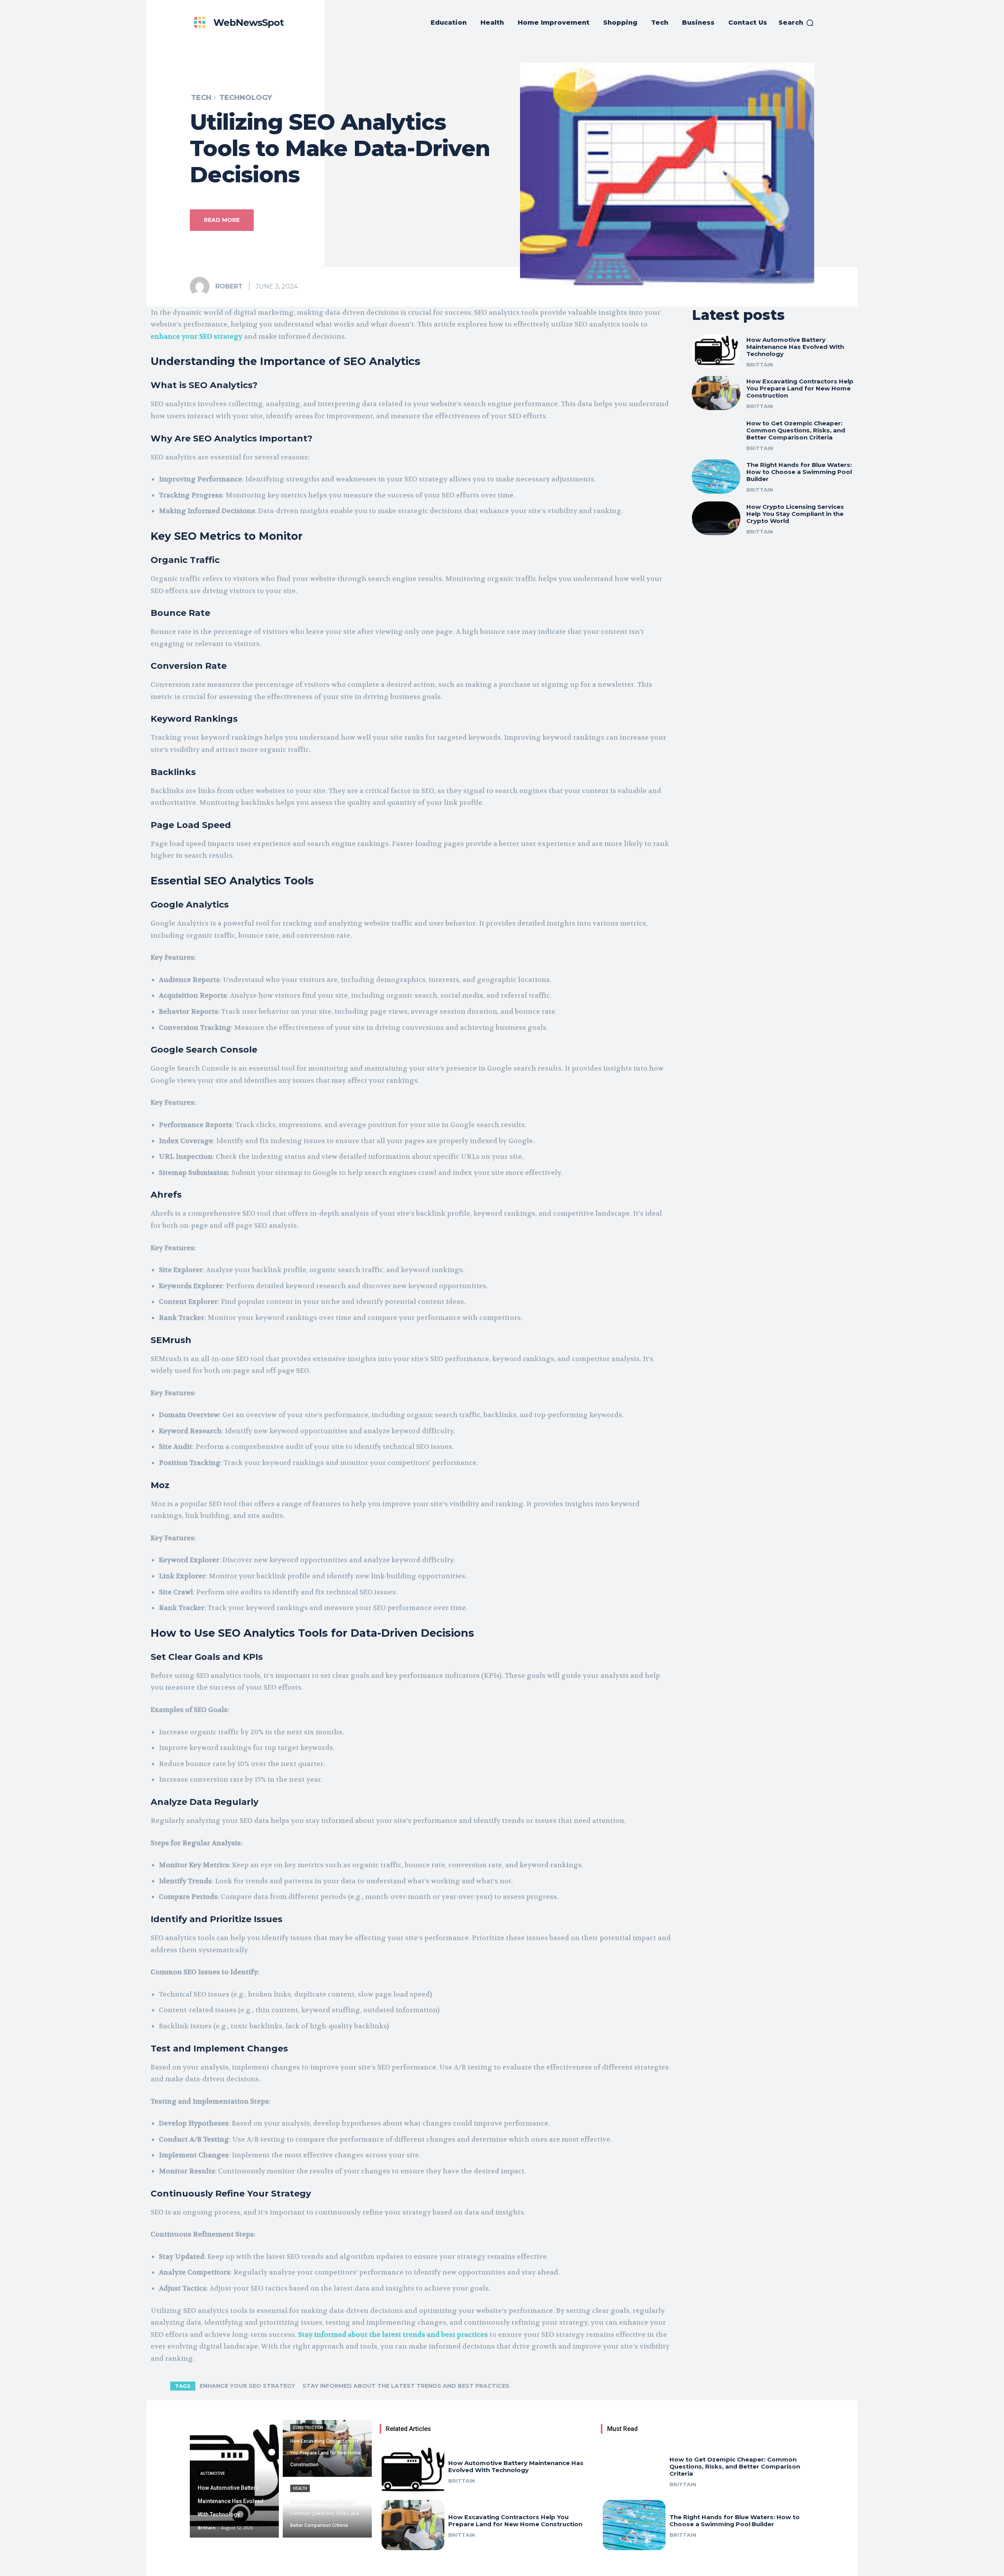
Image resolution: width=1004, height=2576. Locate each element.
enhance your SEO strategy (247, 2386)
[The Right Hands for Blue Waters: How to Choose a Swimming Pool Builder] (716, 477)
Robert (229, 286)
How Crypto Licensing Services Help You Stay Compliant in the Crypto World (795, 514)
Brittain (760, 365)
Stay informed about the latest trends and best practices (406, 2386)
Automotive (213, 2473)
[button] (796, 23)
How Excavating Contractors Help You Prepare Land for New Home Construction (800, 388)
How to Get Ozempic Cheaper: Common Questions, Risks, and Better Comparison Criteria (796, 430)
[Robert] (202, 287)
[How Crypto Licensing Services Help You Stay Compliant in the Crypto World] (716, 518)
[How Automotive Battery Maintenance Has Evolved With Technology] (716, 351)
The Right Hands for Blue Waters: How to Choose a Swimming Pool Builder (799, 472)
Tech (201, 98)
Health (300, 2488)
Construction (308, 2428)
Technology (246, 98)
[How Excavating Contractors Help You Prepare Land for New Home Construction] (716, 393)
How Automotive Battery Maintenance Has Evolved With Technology (795, 347)
